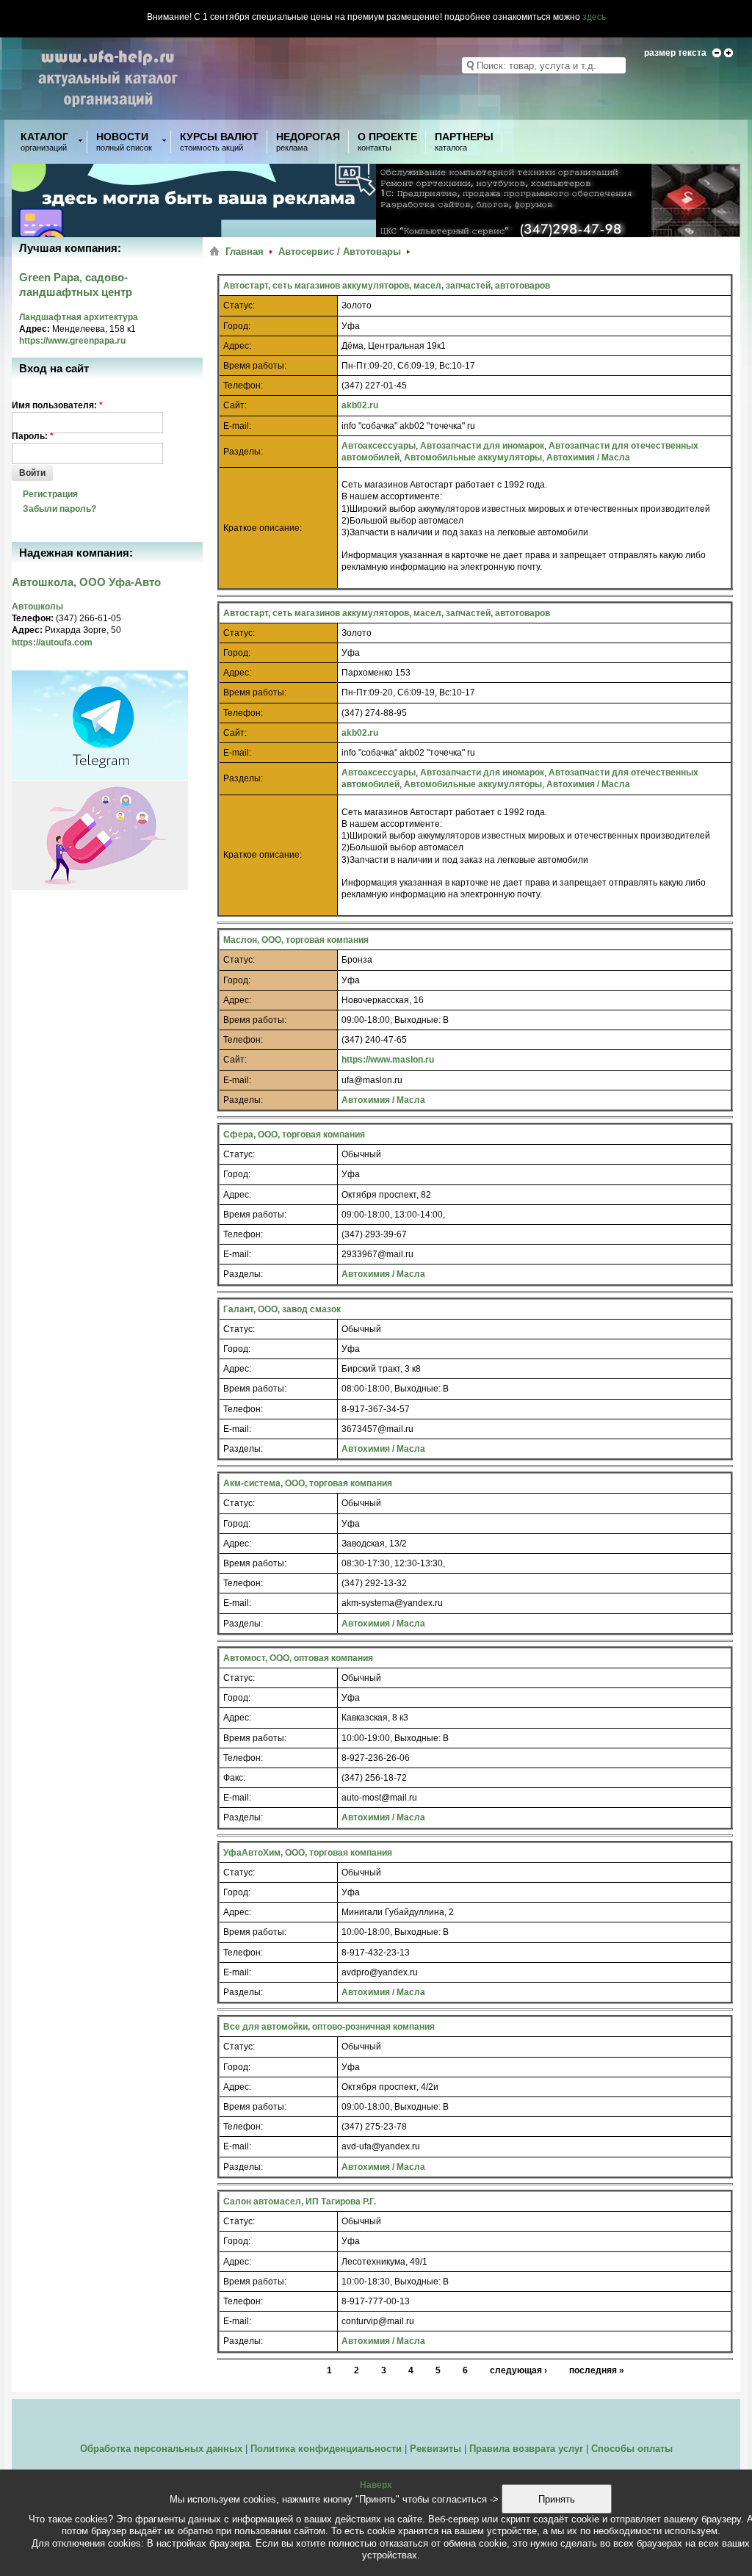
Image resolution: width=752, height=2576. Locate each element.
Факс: (234, 1778)
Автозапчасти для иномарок (482, 446)
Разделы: (243, 452)
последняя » (597, 2370)
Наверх (376, 2485)
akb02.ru (360, 405)
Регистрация (50, 494)
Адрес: (237, 346)
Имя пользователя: (57, 405)
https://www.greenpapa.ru (72, 341)
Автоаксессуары (379, 446)
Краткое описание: (263, 528)
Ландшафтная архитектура (79, 317)
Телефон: (243, 386)
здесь (594, 17)
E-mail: (237, 426)
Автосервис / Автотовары (340, 252)
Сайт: (235, 405)
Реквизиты (435, 2449)
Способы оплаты (632, 2449)
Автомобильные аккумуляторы (473, 457)
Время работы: (255, 366)
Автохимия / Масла (588, 457)
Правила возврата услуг (526, 2449)
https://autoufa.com (52, 643)
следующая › (518, 2370)
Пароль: (33, 436)
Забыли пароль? (59, 509)
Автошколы (37, 607)
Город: (237, 326)
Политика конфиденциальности (326, 2449)
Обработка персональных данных (161, 2449)
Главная (245, 252)
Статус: (239, 305)
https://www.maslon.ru (388, 1060)
